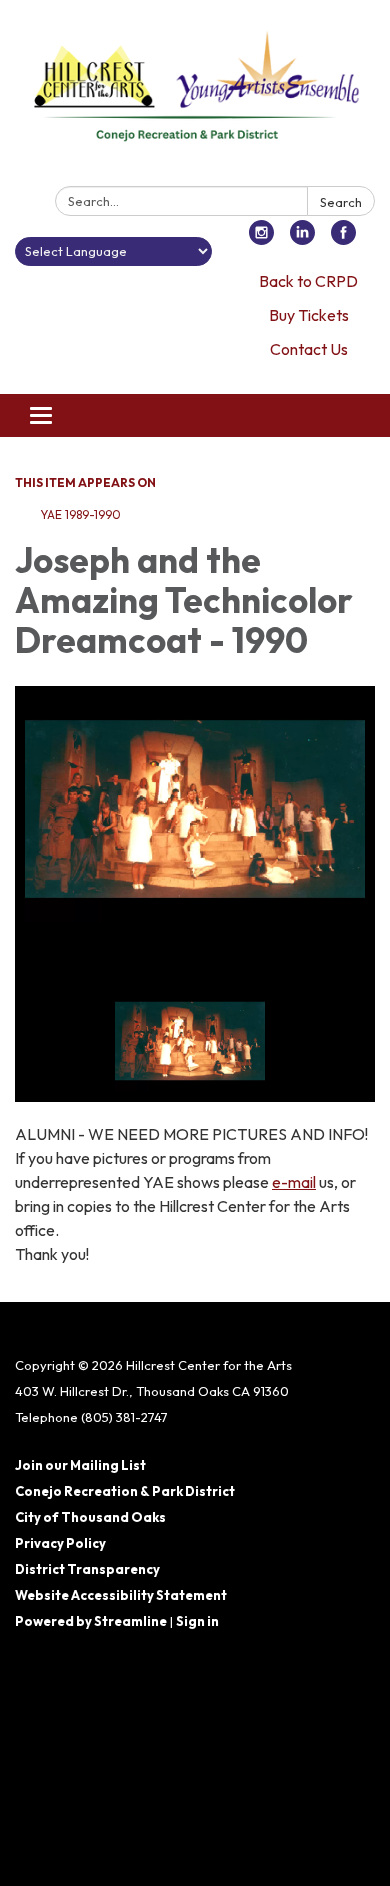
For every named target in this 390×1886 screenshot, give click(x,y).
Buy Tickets (309, 315)
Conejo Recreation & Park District (125, 1491)
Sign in (197, 1621)
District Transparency (87, 1569)
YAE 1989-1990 (80, 514)
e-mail (294, 1182)
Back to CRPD (308, 281)
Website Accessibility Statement (121, 1595)
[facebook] (343, 239)
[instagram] (261, 239)
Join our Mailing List (80, 1465)
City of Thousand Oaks (90, 1517)
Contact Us (309, 349)
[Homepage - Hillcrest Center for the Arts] (195, 97)
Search (341, 202)
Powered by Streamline (91, 1621)
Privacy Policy (60, 1543)
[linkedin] (302, 239)
